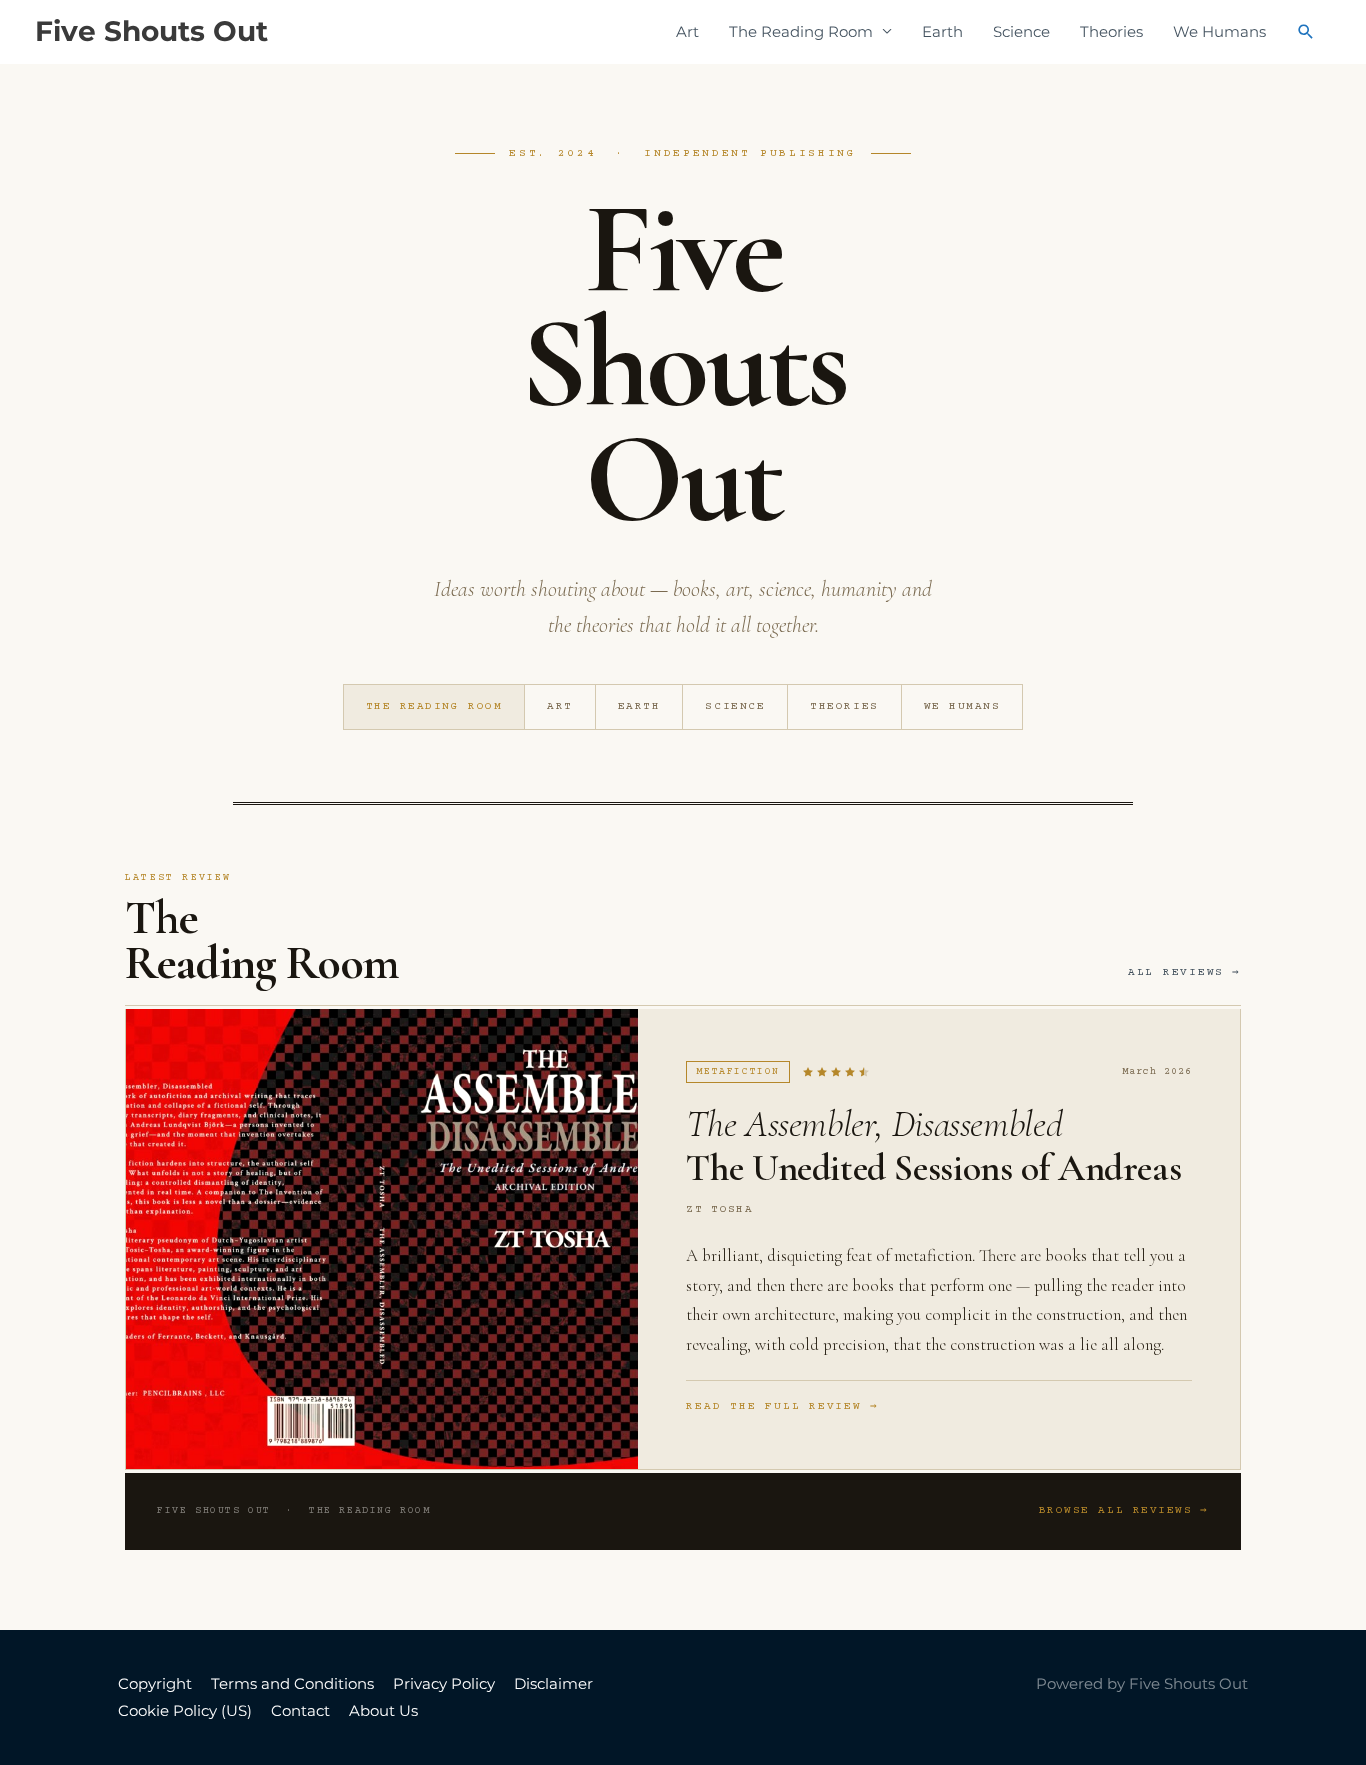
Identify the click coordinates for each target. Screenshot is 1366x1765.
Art (687, 31)
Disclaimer (553, 1683)
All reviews (1176, 972)
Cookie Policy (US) (185, 1710)
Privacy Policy (444, 1683)
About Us (383, 1710)
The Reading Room (434, 706)
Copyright (155, 1683)
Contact (300, 1710)
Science (1021, 31)
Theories (1111, 31)
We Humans (1219, 31)
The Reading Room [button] (801, 31)
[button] (1306, 32)
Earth (942, 31)
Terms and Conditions (292, 1683)
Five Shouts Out (151, 31)
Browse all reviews (1116, 1510)
